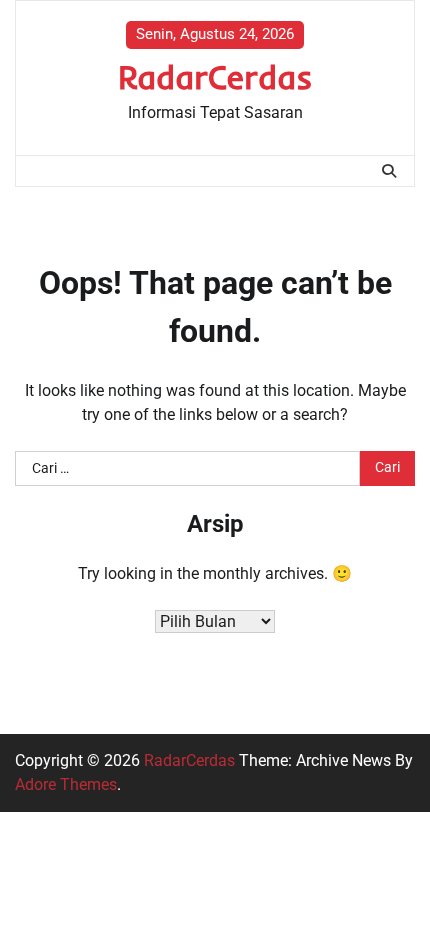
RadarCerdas (215, 76)
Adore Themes (66, 784)
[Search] (389, 171)
